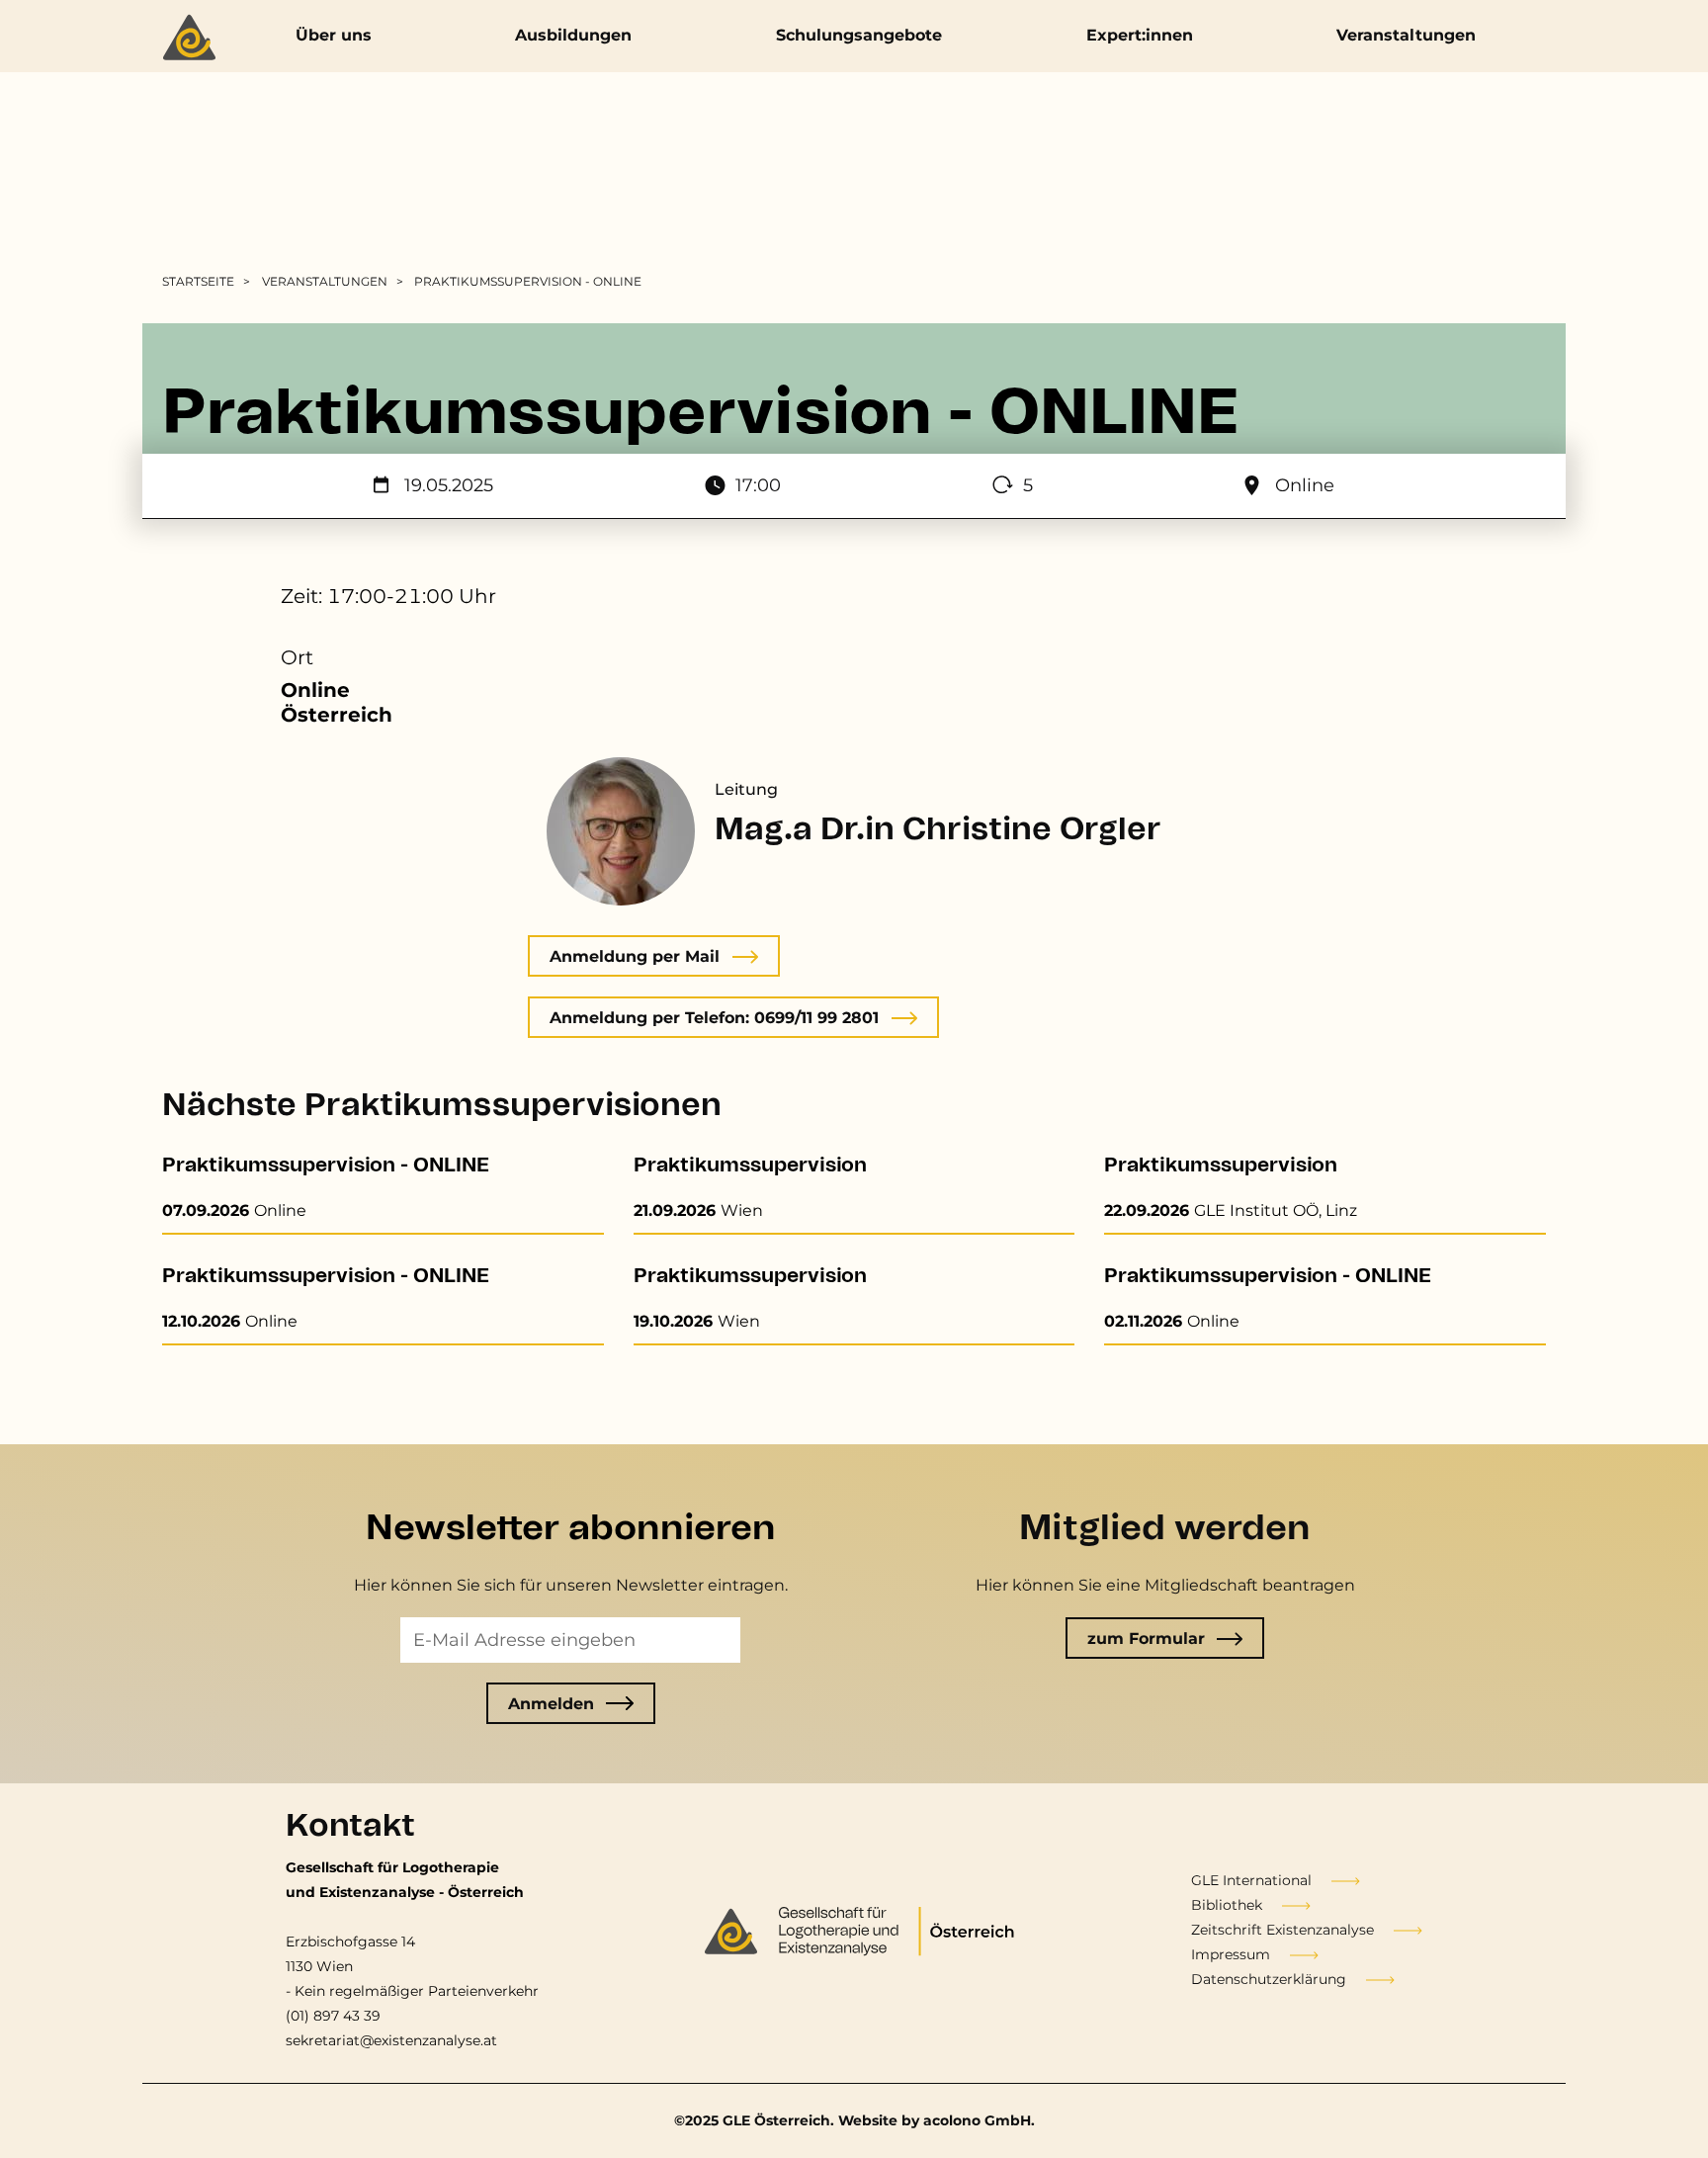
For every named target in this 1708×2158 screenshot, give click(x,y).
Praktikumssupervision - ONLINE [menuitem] (528, 281)
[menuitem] (210, 281)
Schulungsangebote (859, 35)
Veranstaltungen (1406, 35)
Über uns (334, 35)
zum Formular (1146, 1639)
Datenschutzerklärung (1269, 1979)
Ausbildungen (573, 35)
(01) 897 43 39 (333, 2016)
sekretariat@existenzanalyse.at (391, 2040)
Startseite (198, 281)
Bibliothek (1227, 1905)
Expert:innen (1140, 35)
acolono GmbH (977, 2120)
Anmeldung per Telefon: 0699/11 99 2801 (714, 1018)
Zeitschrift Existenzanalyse (1282, 1930)
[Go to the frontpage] (195, 40)
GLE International (1251, 1880)
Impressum (1231, 1954)
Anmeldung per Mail (635, 956)
